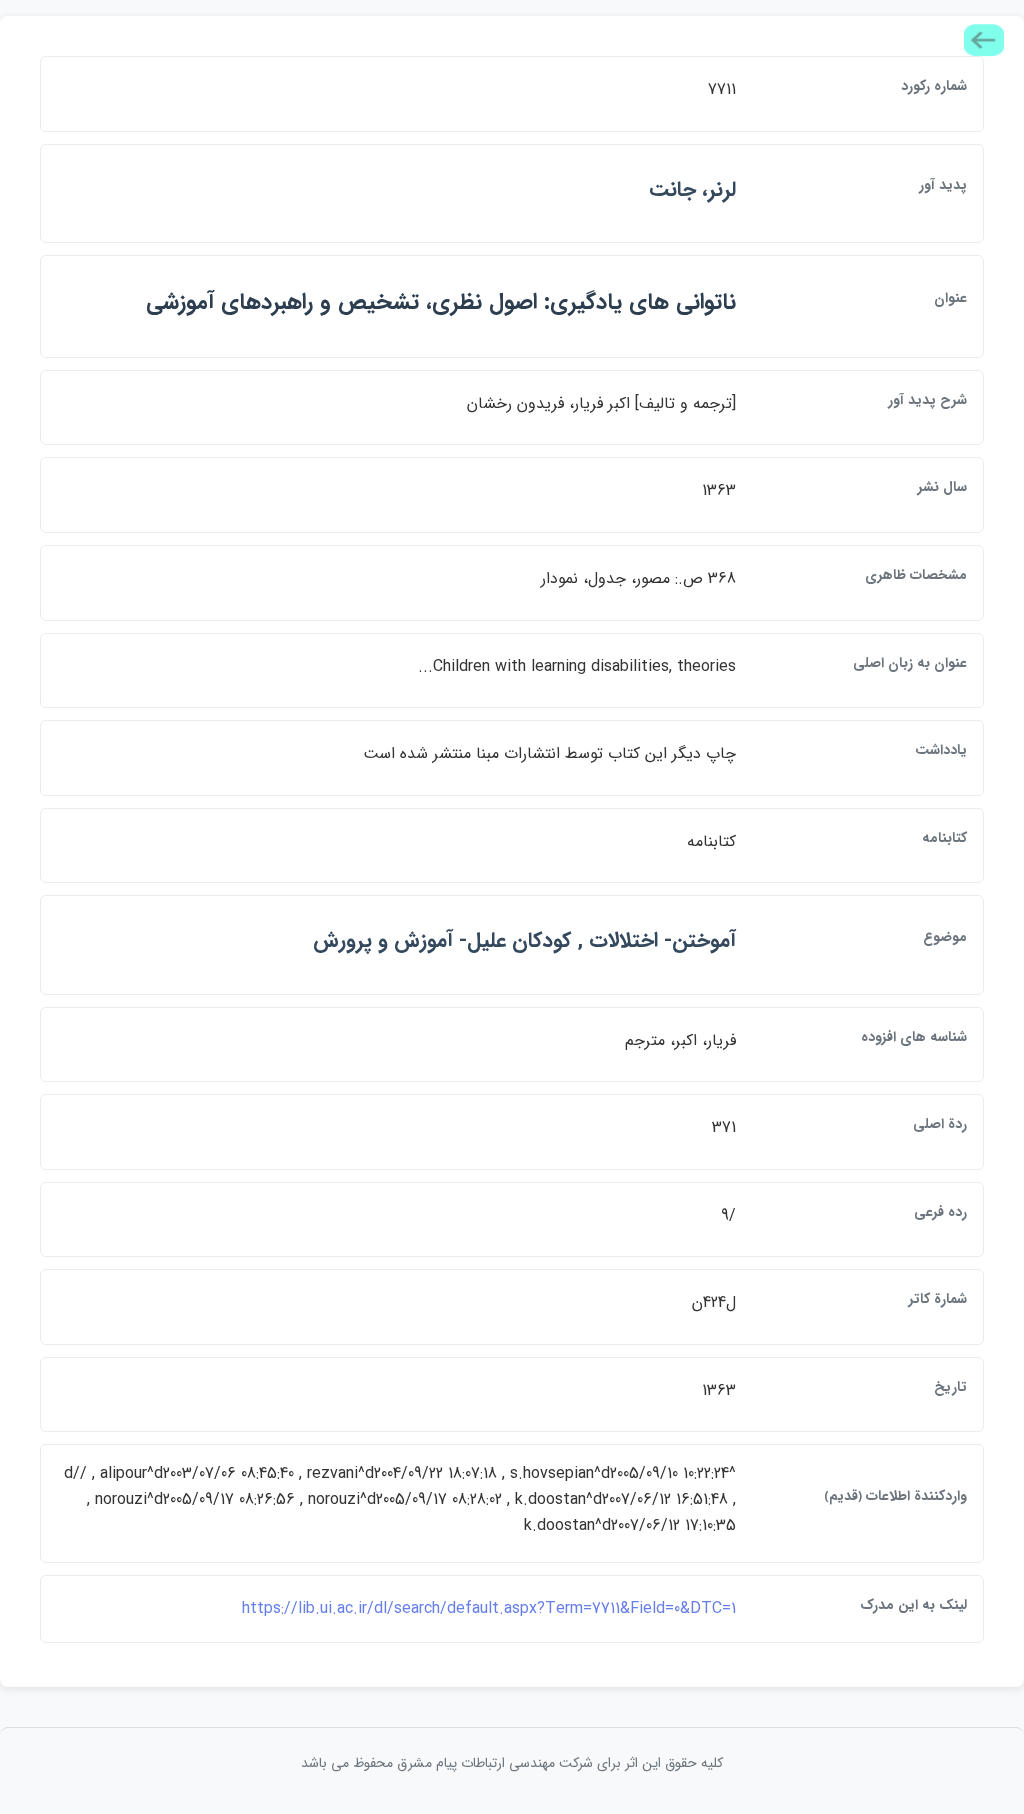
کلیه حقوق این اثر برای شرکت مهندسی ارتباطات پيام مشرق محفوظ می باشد (512, 1763)
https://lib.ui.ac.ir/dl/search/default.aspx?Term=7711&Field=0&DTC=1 (489, 1608)
